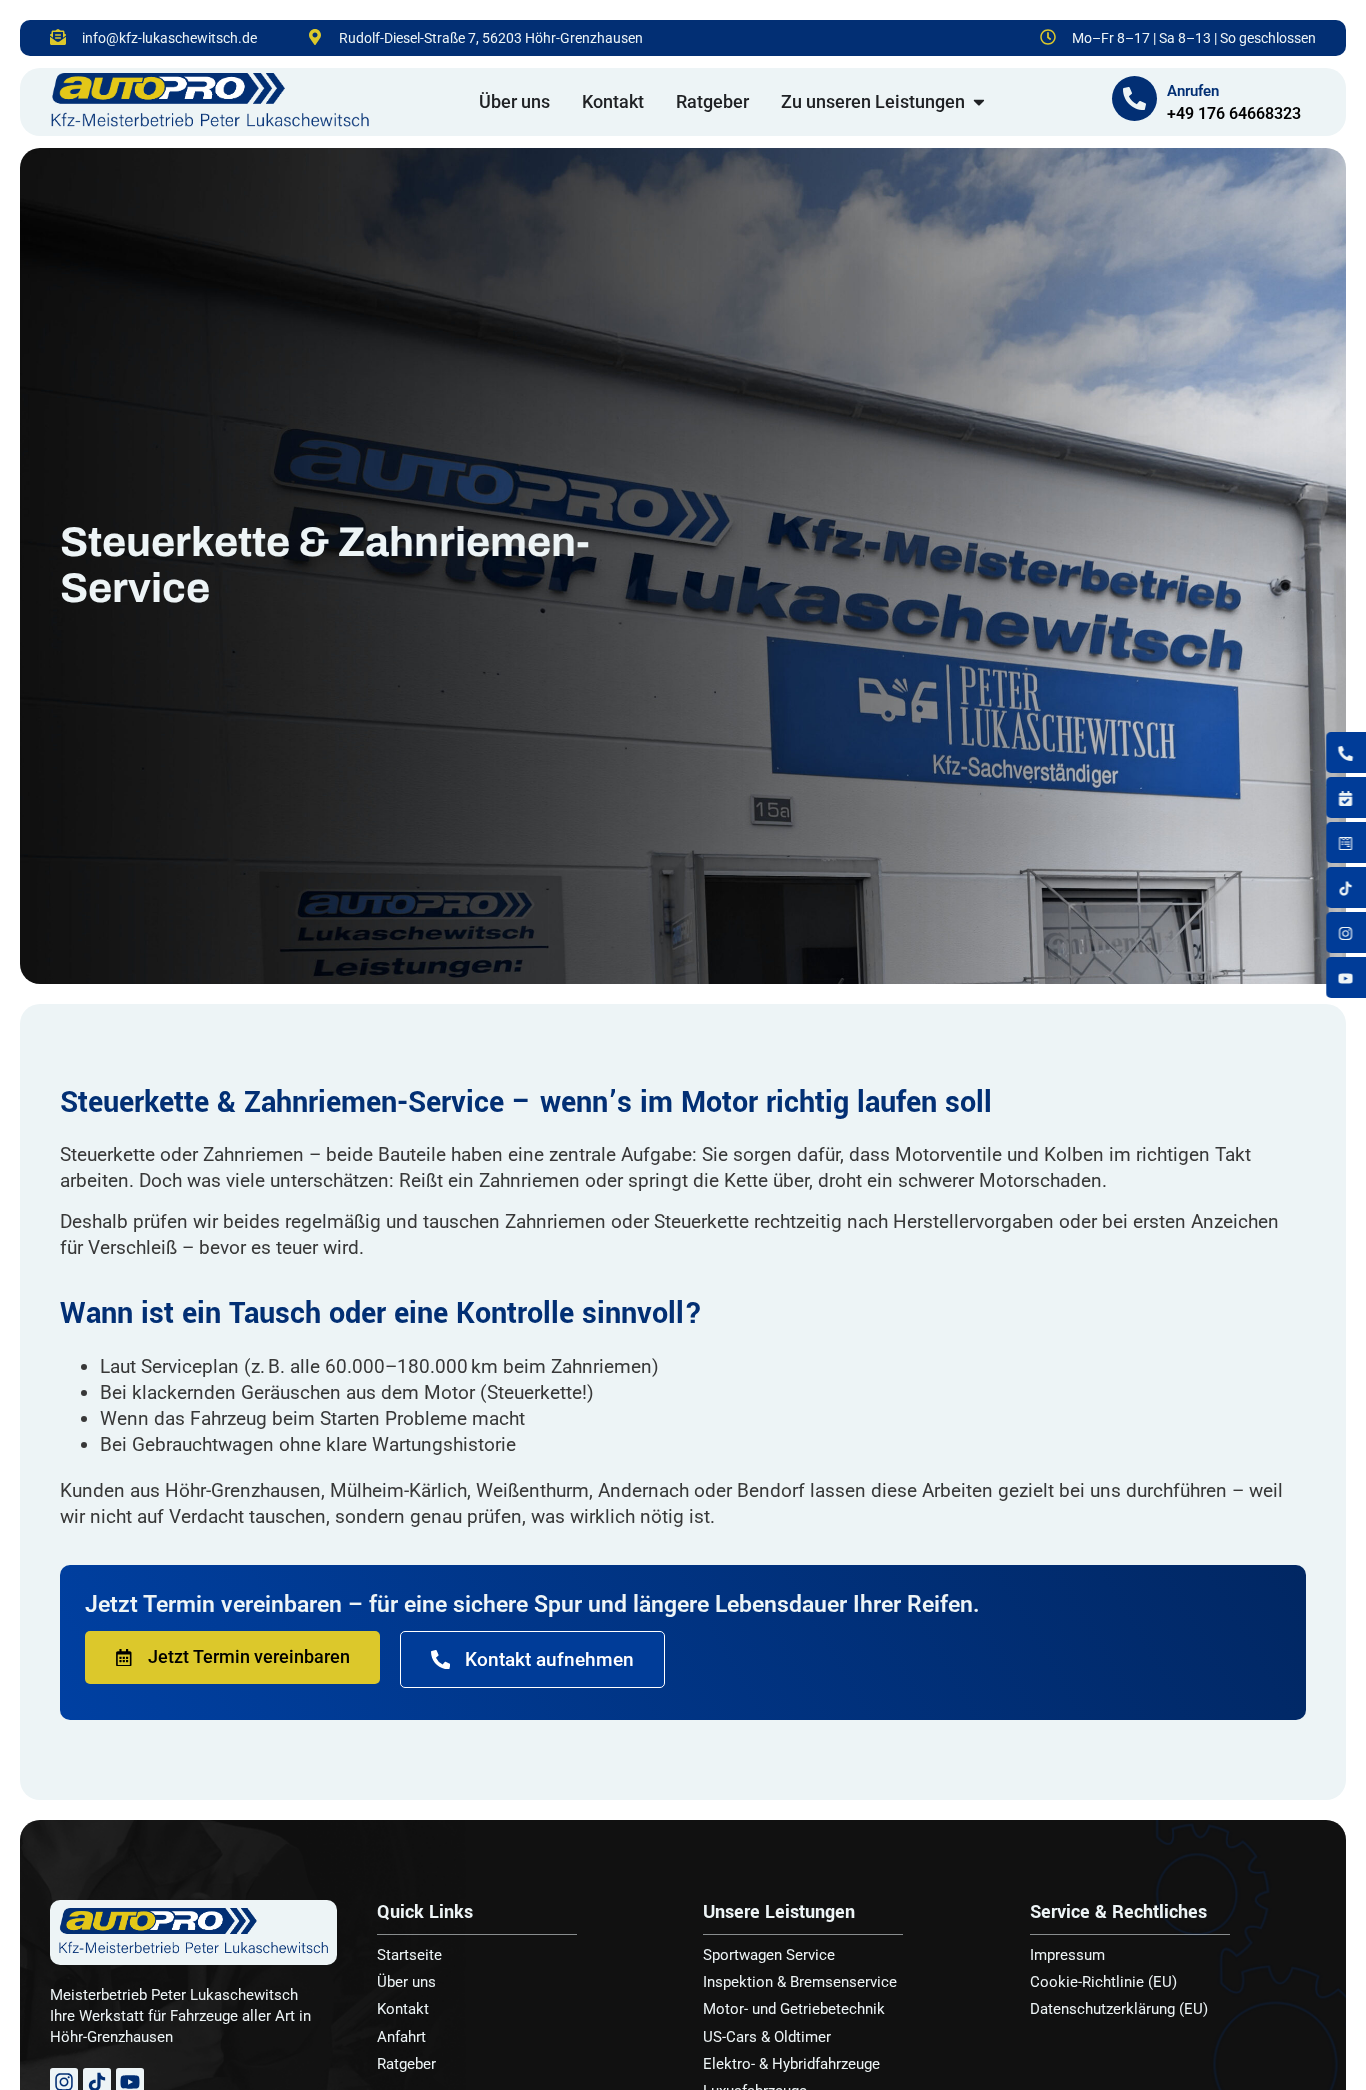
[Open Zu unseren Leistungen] (979, 102)
